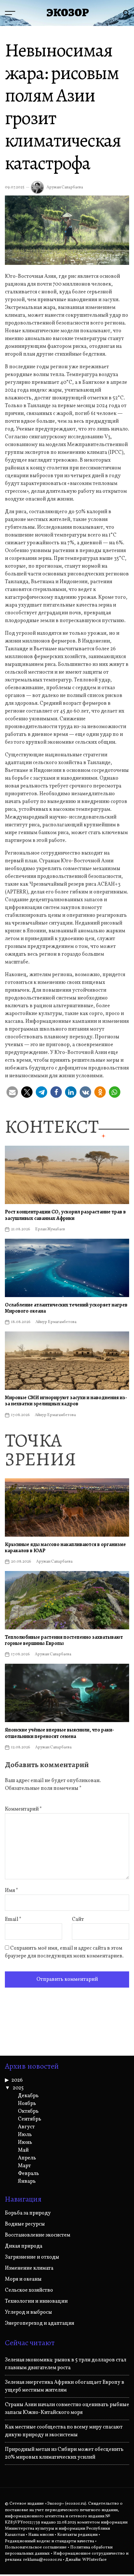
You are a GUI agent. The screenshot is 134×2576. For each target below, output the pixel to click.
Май (23, 2150)
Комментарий (23, 1809)
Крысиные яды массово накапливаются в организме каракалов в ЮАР (65, 1548)
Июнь (25, 2143)
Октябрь (28, 2111)
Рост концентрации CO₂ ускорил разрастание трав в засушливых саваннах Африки (65, 1215)
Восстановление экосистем (38, 2235)
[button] (12, 1092)
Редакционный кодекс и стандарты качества (49, 2541)
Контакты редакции (77, 2535)
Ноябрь (27, 2104)
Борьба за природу (28, 2213)
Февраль (28, 2174)
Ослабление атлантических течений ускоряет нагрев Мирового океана (66, 1308)
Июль (25, 2135)
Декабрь (28, 2096)
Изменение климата (29, 2268)
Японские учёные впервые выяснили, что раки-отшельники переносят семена (60, 1733)
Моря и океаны (23, 2279)
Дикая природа (24, 2246)
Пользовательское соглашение (36, 2547)
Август (26, 2127)
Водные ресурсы (25, 2224)
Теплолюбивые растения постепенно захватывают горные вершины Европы (64, 1640)
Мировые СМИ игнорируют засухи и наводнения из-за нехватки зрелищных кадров (66, 1401)
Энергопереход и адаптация (40, 2323)
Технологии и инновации (36, 2301)
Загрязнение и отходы (32, 2257)
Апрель (27, 2158)
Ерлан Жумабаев (50, 1229)
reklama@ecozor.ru (42, 2560)
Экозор (68, 13)
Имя (12, 1891)
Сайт (78, 1920)
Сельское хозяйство (29, 2290)
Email (13, 1920)
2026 (17, 2080)
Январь (27, 2181)
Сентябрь (30, 2119)
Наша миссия (41, 2535)
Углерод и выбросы (28, 2312)
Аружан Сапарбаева (65, 187)
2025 (18, 2088)
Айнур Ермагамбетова (56, 1322)
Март (24, 2166)
